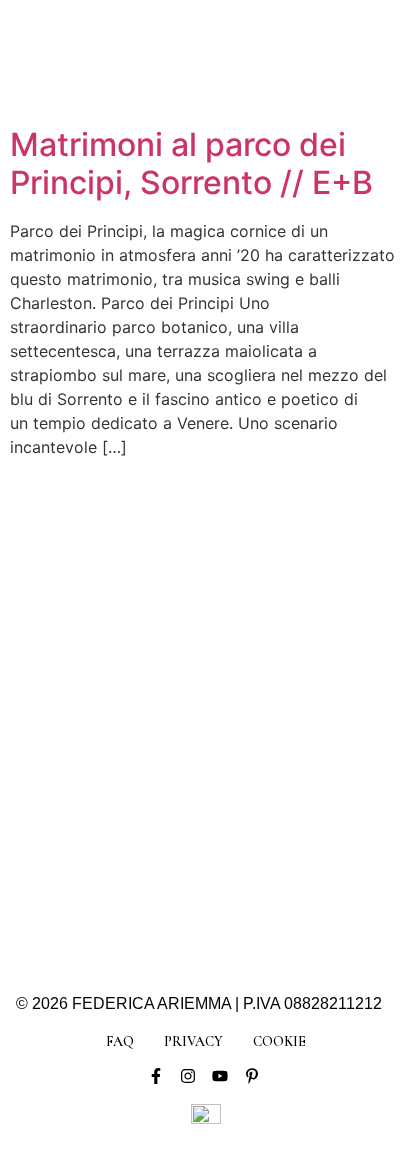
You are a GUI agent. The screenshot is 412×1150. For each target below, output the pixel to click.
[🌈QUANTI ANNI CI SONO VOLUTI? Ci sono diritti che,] (124, 672)
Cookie (279, 1041)
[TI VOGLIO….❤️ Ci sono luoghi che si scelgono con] (287, 863)
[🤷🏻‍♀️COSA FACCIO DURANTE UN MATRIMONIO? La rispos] (287, 768)
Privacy (193, 1041)
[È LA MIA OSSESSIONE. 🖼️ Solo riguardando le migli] (287, 672)
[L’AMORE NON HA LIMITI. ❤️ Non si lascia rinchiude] (124, 863)
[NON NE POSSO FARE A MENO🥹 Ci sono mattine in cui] (124, 576)
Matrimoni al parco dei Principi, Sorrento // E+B (191, 163)
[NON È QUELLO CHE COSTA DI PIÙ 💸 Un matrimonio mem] (124, 768)
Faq (120, 1041)
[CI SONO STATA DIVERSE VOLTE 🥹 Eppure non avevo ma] (287, 576)
